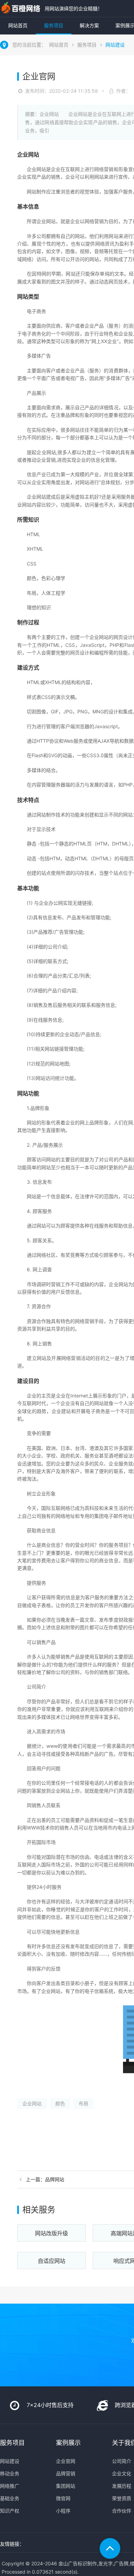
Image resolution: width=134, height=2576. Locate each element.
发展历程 (122, 2486)
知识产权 (10, 2511)
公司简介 (122, 2461)
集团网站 (66, 2486)
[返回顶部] (110, 2548)
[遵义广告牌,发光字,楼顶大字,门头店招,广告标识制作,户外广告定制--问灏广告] (21, 8)
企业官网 (66, 2461)
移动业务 (10, 2473)
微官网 (63, 2498)
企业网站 (32, 2103)
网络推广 (10, 2486)
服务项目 (54, 25)
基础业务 (10, 2498)
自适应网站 (52, 2261)
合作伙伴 (122, 2511)
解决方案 (89, 25)
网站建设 (115, 45)
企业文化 (122, 2473)
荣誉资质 (122, 2498)
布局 (83, 2103)
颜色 (60, 2103)
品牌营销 (66, 2473)
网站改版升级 (52, 2233)
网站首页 (18, 25)
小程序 (63, 2511)
